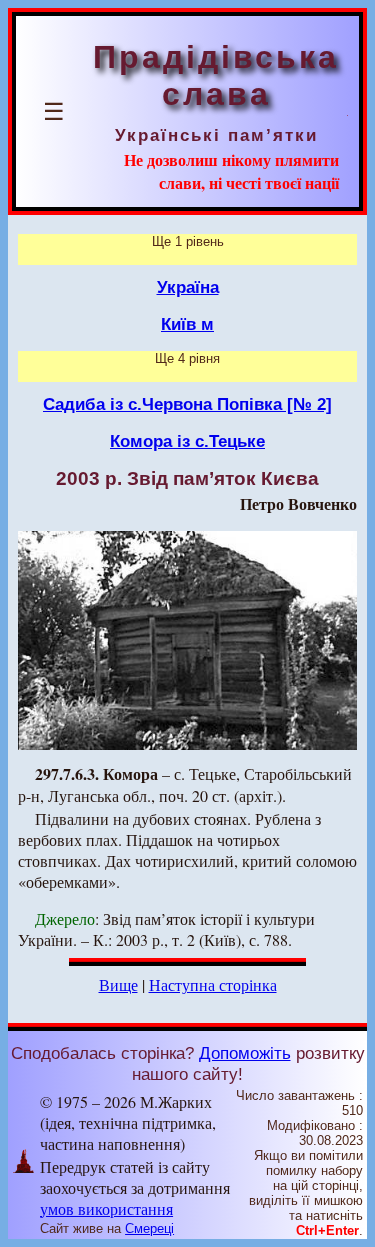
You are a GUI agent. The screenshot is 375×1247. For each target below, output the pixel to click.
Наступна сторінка (213, 984)
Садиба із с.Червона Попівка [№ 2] (187, 404)
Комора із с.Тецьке (187, 441)
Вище (118, 984)
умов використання (106, 1208)
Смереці (149, 1228)
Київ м (187, 324)
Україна (188, 287)
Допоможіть (245, 1053)
